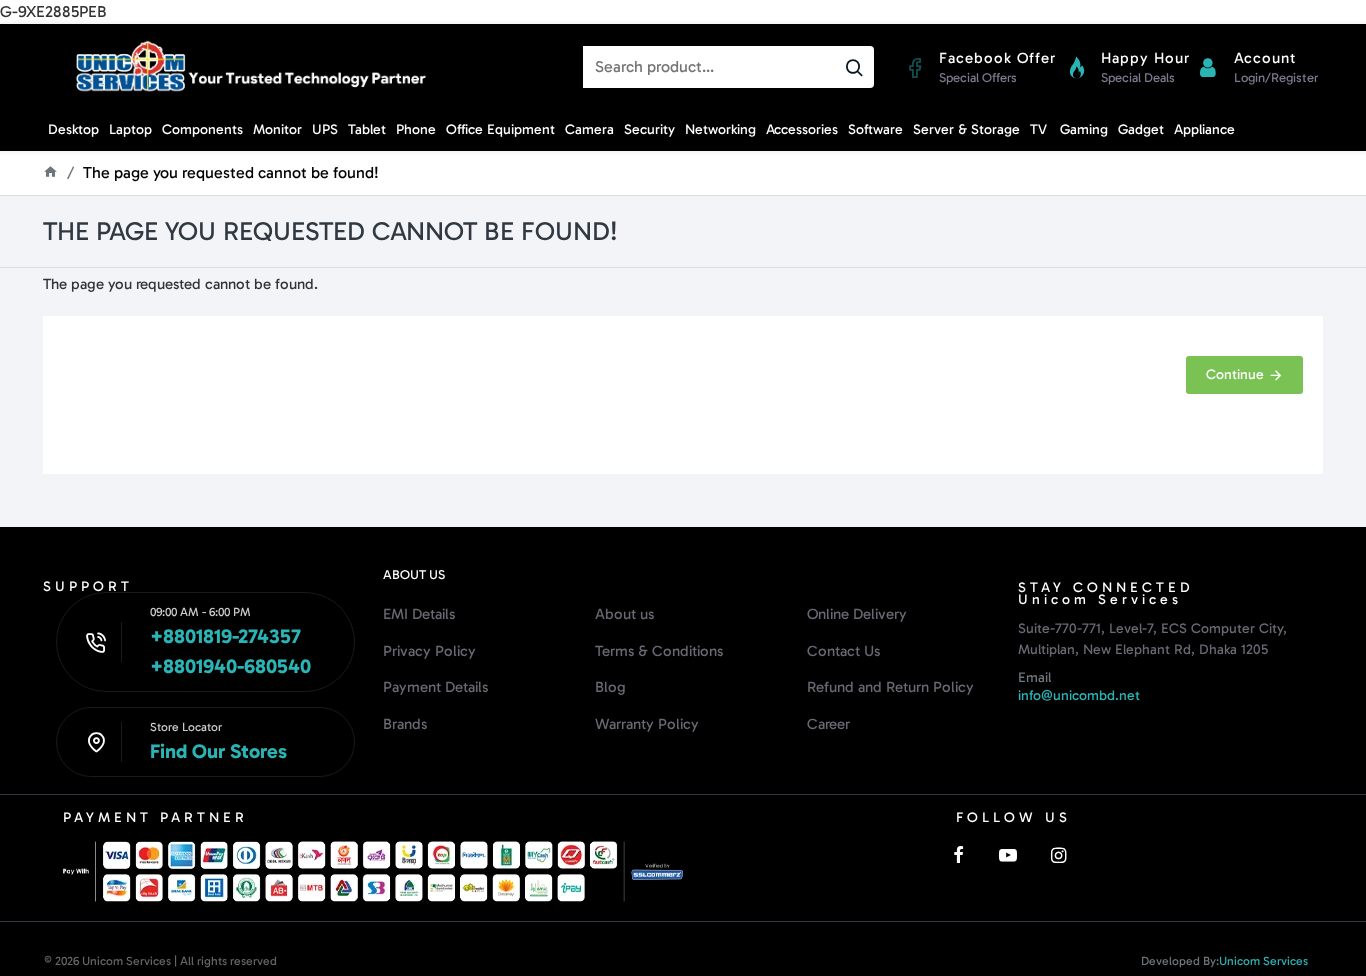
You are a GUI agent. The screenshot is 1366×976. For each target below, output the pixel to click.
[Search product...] (854, 67)
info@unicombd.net (1079, 695)
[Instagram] (1058, 855)
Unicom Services (1263, 961)
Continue (1235, 374)
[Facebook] (958, 855)
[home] (50, 171)
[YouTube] (1008, 855)
